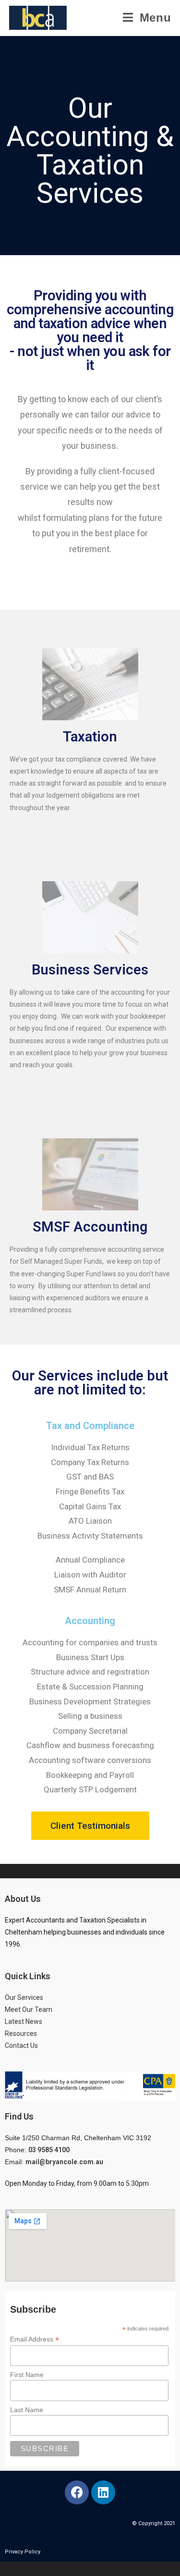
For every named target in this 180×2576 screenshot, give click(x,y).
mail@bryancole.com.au (64, 2162)
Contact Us (22, 2046)
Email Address (35, 2339)
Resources (21, 2034)
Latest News (24, 2021)
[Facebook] (77, 2492)
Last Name (27, 2410)
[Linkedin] (103, 2492)
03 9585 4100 (49, 2150)
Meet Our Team (29, 2009)
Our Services (24, 1997)
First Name (27, 2375)
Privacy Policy (23, 2552)
